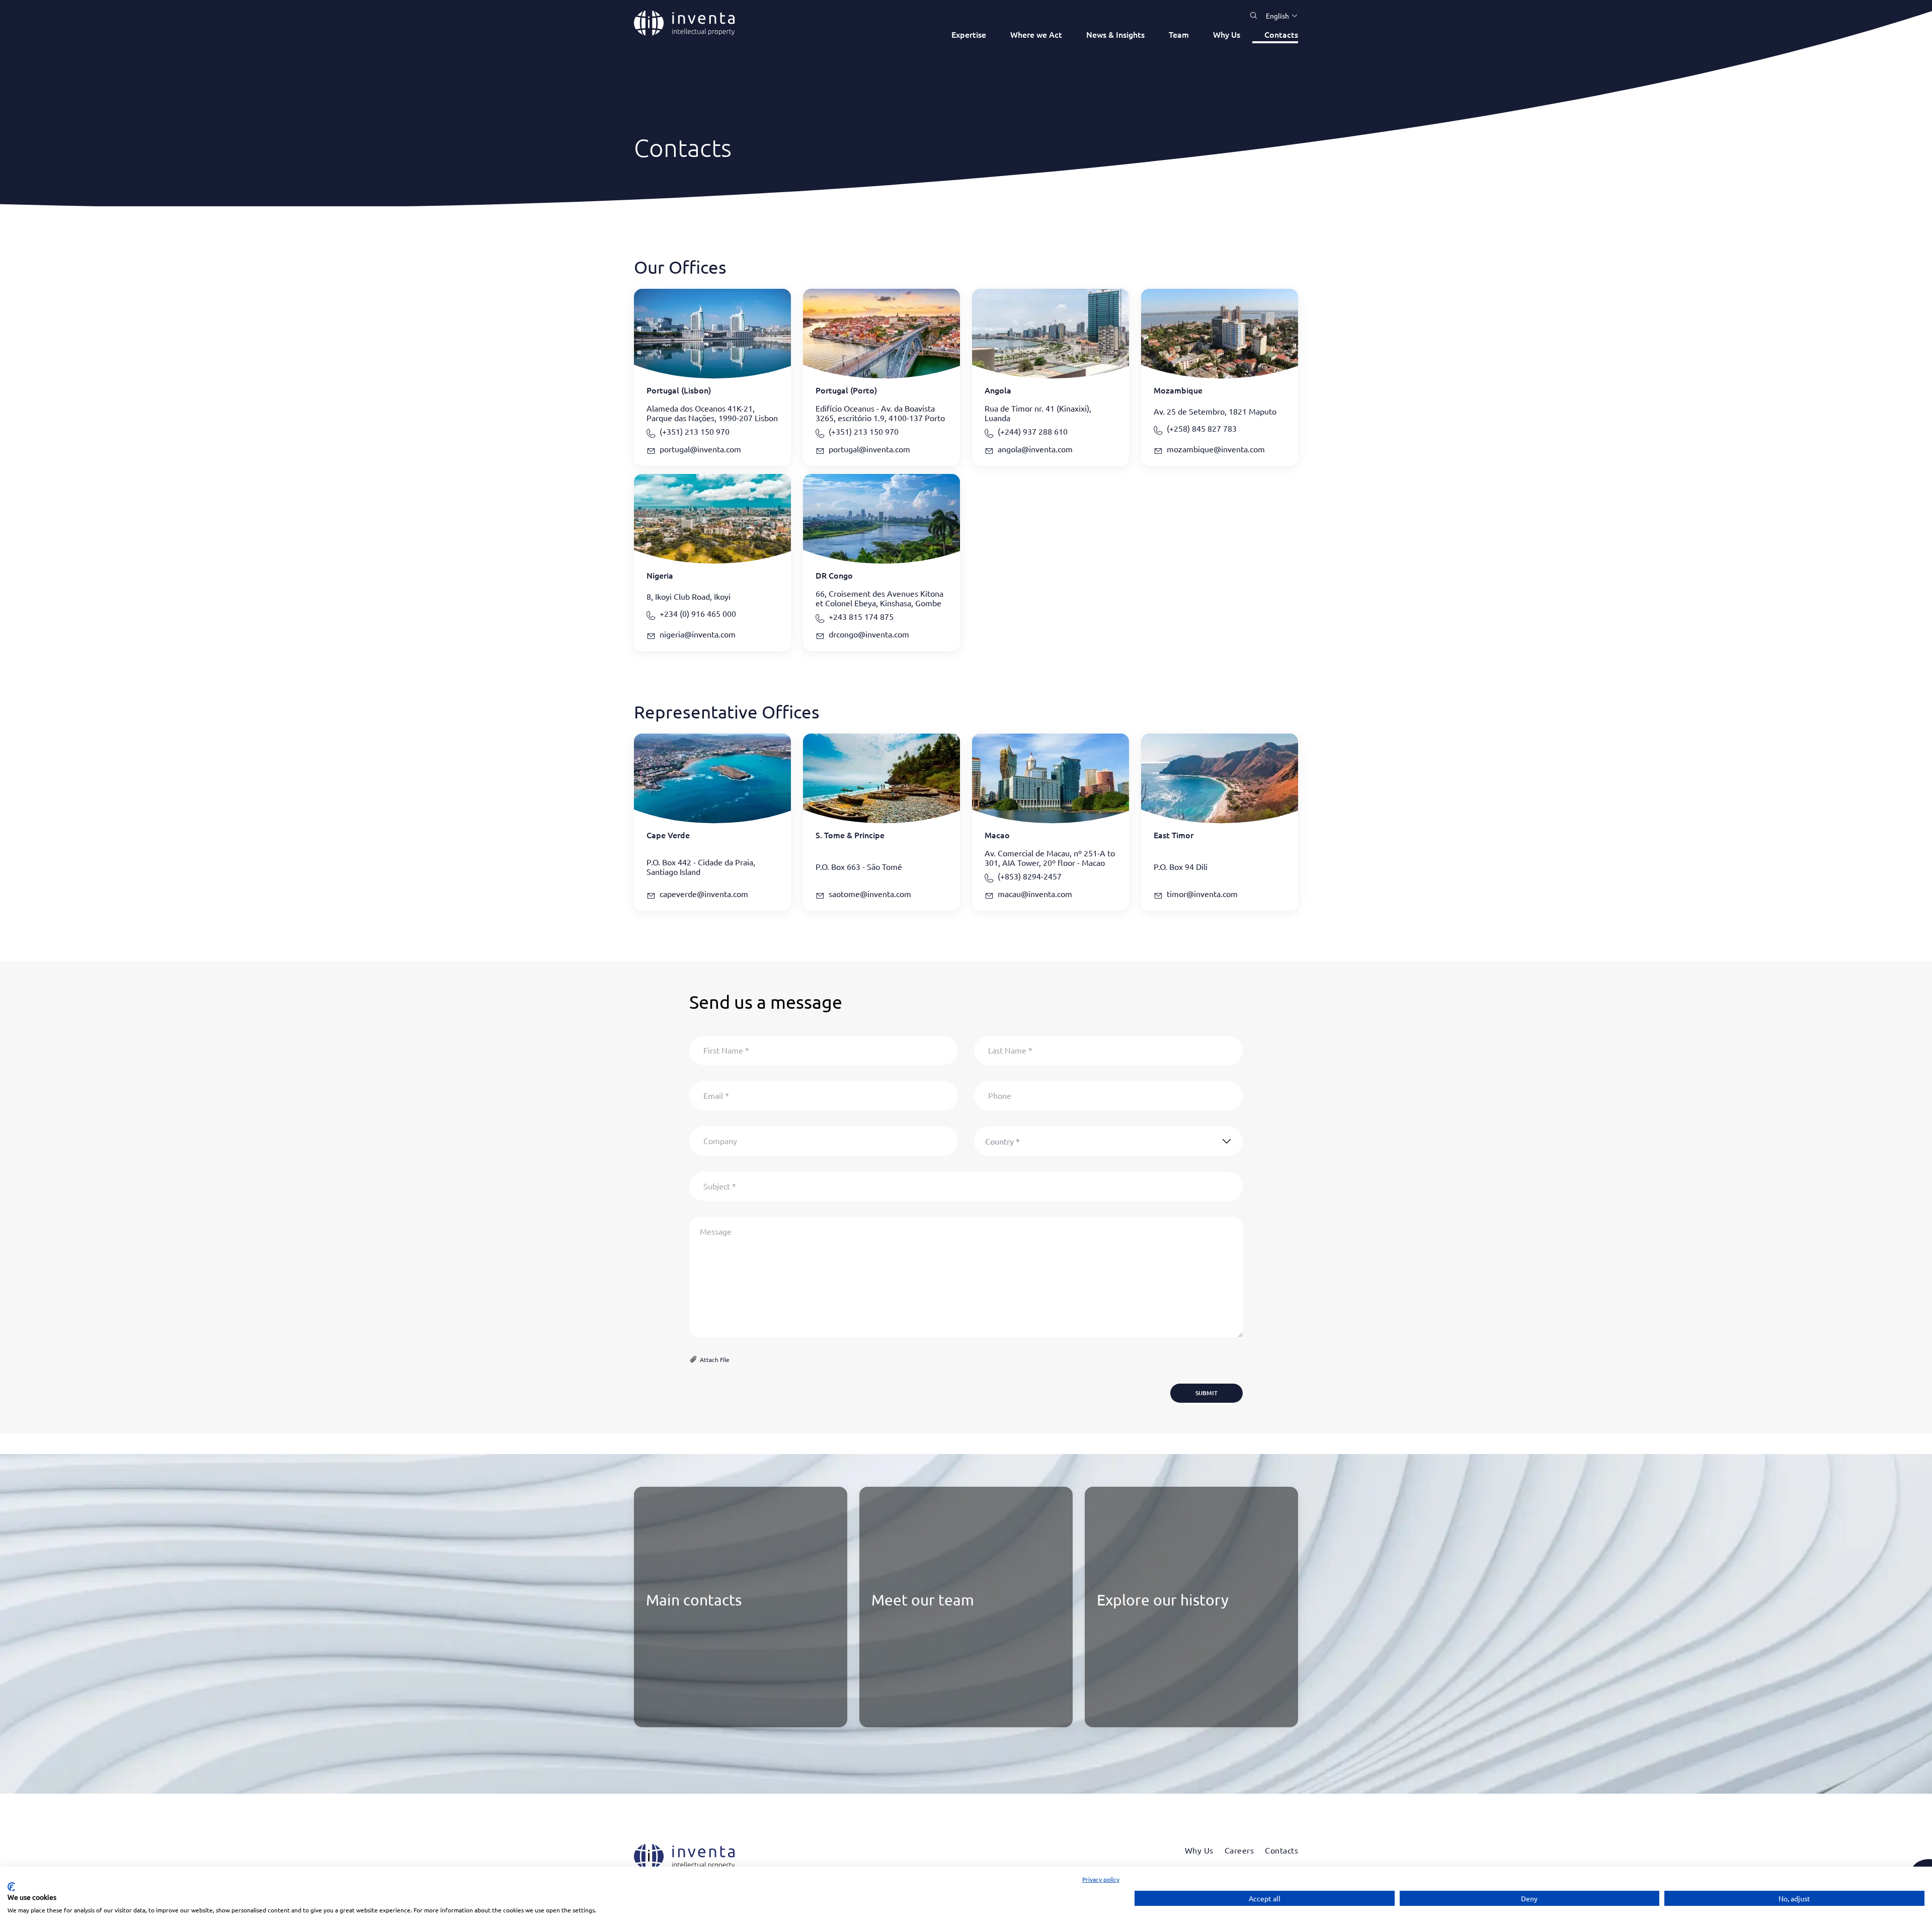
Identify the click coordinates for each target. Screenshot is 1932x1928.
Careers (1239, 1850)
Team (1179, 34)
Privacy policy (1101, 1879)
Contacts (1281, 34)
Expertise (969, 34)
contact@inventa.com (685, 1650)
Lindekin (652, 1714)
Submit (1206, 1393)
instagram (698, 1714)
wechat (721, 1714)
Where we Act (1036, 34)
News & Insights (1115, 34)
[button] (1278, 16)
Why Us (1227, 34)
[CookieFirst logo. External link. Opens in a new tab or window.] (11, 1887)
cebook (675, 1714)
